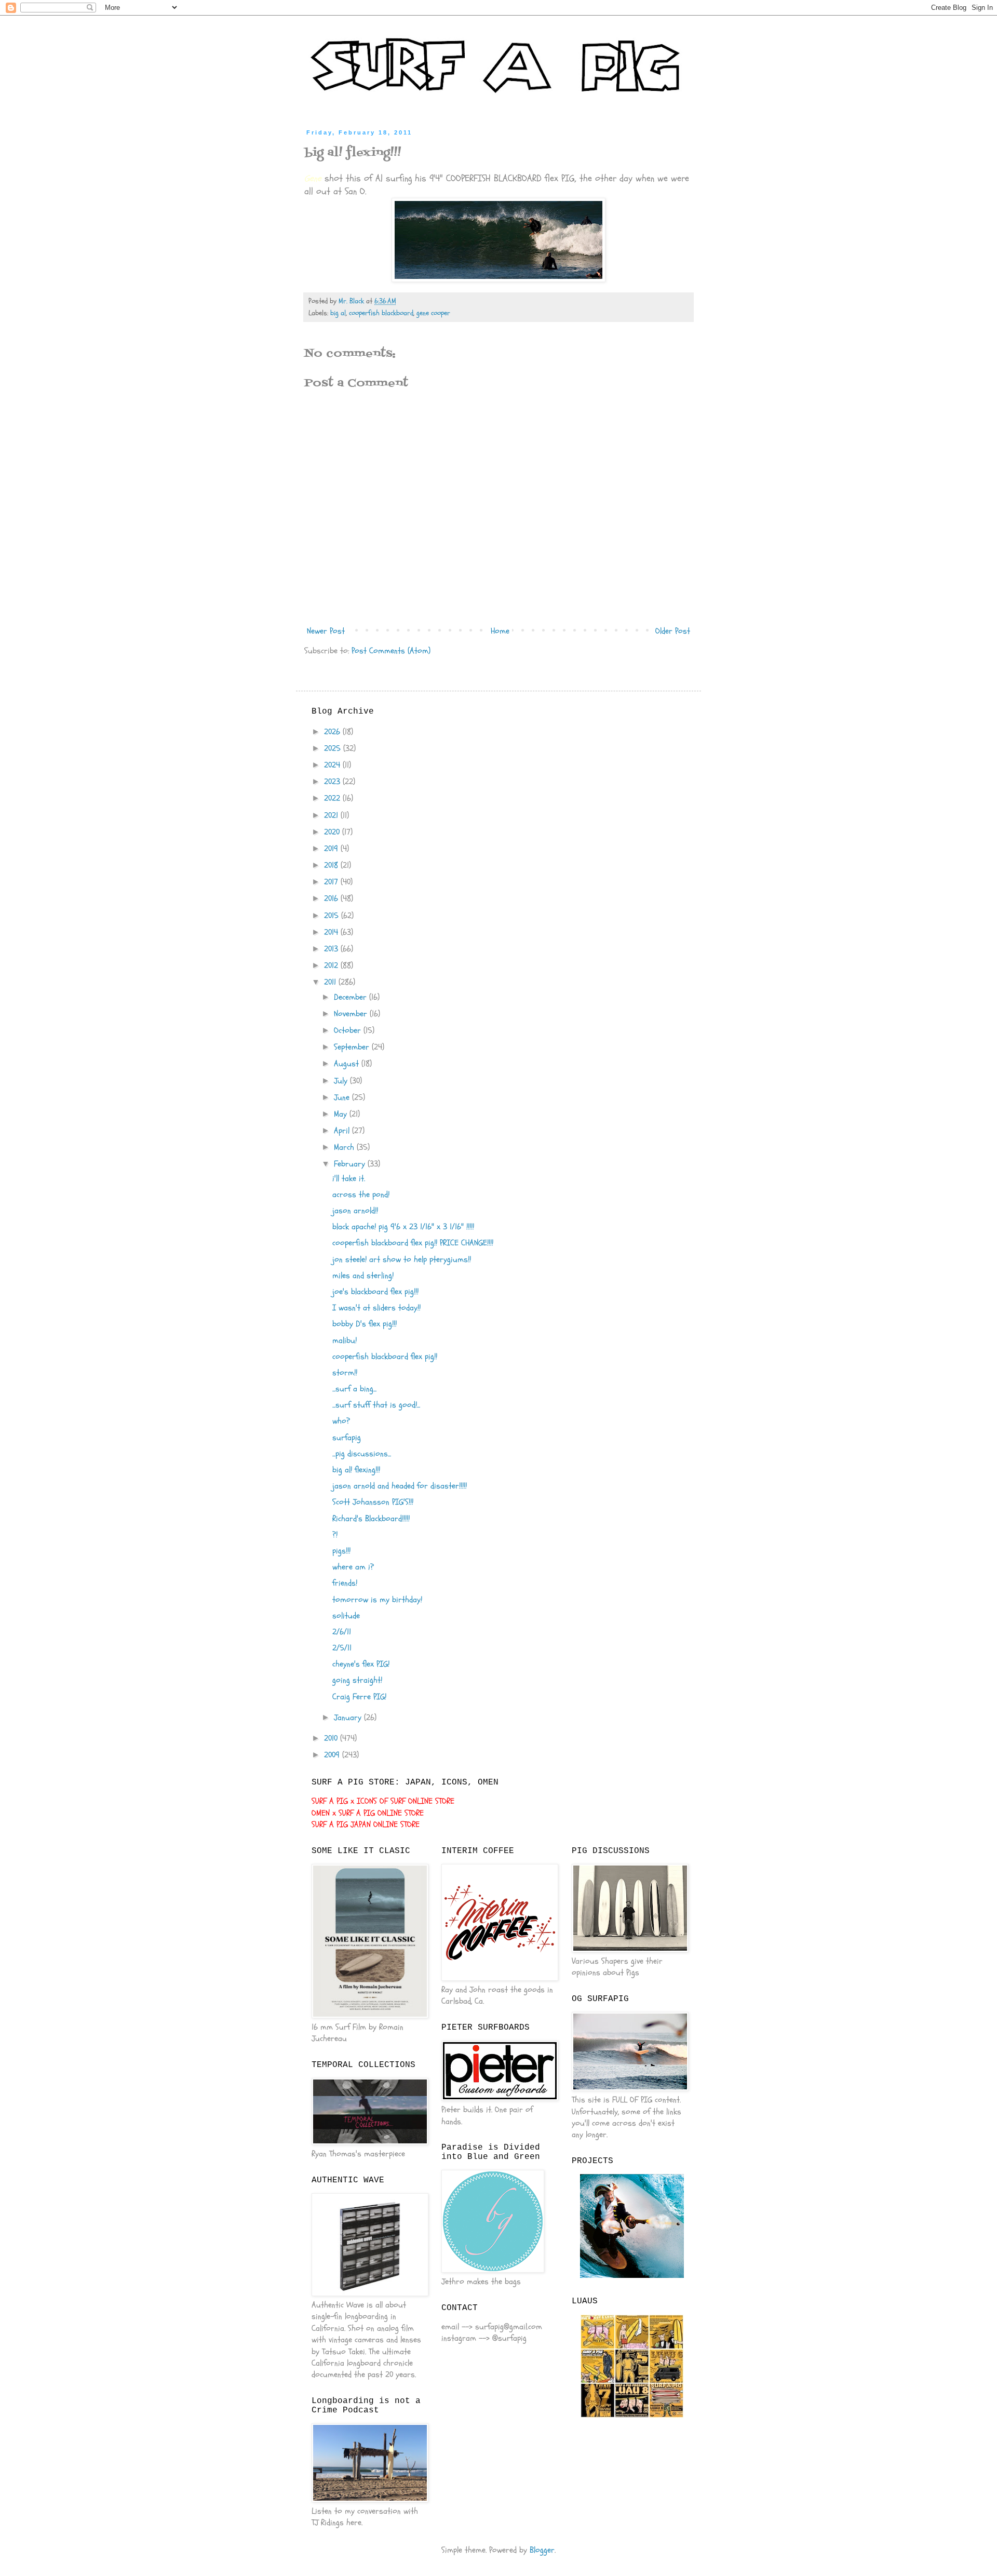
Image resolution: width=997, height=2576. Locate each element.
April (343, 1131)
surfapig (347, 1438)
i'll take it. (349, 1178)
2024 (333, 765)
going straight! (357, 1680)
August (348, 1064)
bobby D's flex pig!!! (365, 1324)
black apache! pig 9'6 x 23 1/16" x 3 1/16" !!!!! (403, 1227)
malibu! (345, 1340)
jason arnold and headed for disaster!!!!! (400, 1486)
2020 (333, 832)
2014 (332, 932)
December (352, 997)
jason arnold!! (355, 1211)
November (352, 1014)
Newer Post (326, 631)
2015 (333, 916)
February (351, 1164)
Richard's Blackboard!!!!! (371, 1519)
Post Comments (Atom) (391, 651)
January (349, 1718)
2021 (332, 815)
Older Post (673, 631)
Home (500, 631)
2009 (333, 1755)
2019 (332, 849)
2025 (334, 748)
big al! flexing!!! (356, 1470)
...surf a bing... (354, 1389)
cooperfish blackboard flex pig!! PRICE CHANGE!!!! (413, 1243)
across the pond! (361, 1195)
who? (341, 1421)
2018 (332, 865)
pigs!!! (341, 1551)
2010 (332, 1738)
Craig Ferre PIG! (359, 1697)
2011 (331, 982)
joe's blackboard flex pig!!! (375, 1292)
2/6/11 (342, 1632)
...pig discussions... (362, 1454)
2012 (332, 965)
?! (335, 1535)
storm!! (345, 1373)
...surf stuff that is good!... (376, 1405)
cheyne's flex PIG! (361, 1664)
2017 (332, 882)
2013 (332, 949)
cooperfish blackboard (381, 313)
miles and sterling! (363, 1276)
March (345, 1147)
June (343, 1097)
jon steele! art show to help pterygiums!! (402, 1259)
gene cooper (433, 313)
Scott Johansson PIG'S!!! (373, 1502)
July (342, 1081)
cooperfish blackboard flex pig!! (385, 1357)
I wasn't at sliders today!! (376, 1308)
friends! (345, 1583)
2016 (332, 898)
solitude (346, 1616)
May (342, 1114)
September (353, 1047)
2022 (333, 798)
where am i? (353, 1567)
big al (338, 313)
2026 (333, 732)
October (349, 1030)
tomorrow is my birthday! (377, 1600)
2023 (333, 782)
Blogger (542, 2550)
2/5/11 (342, 1648)
